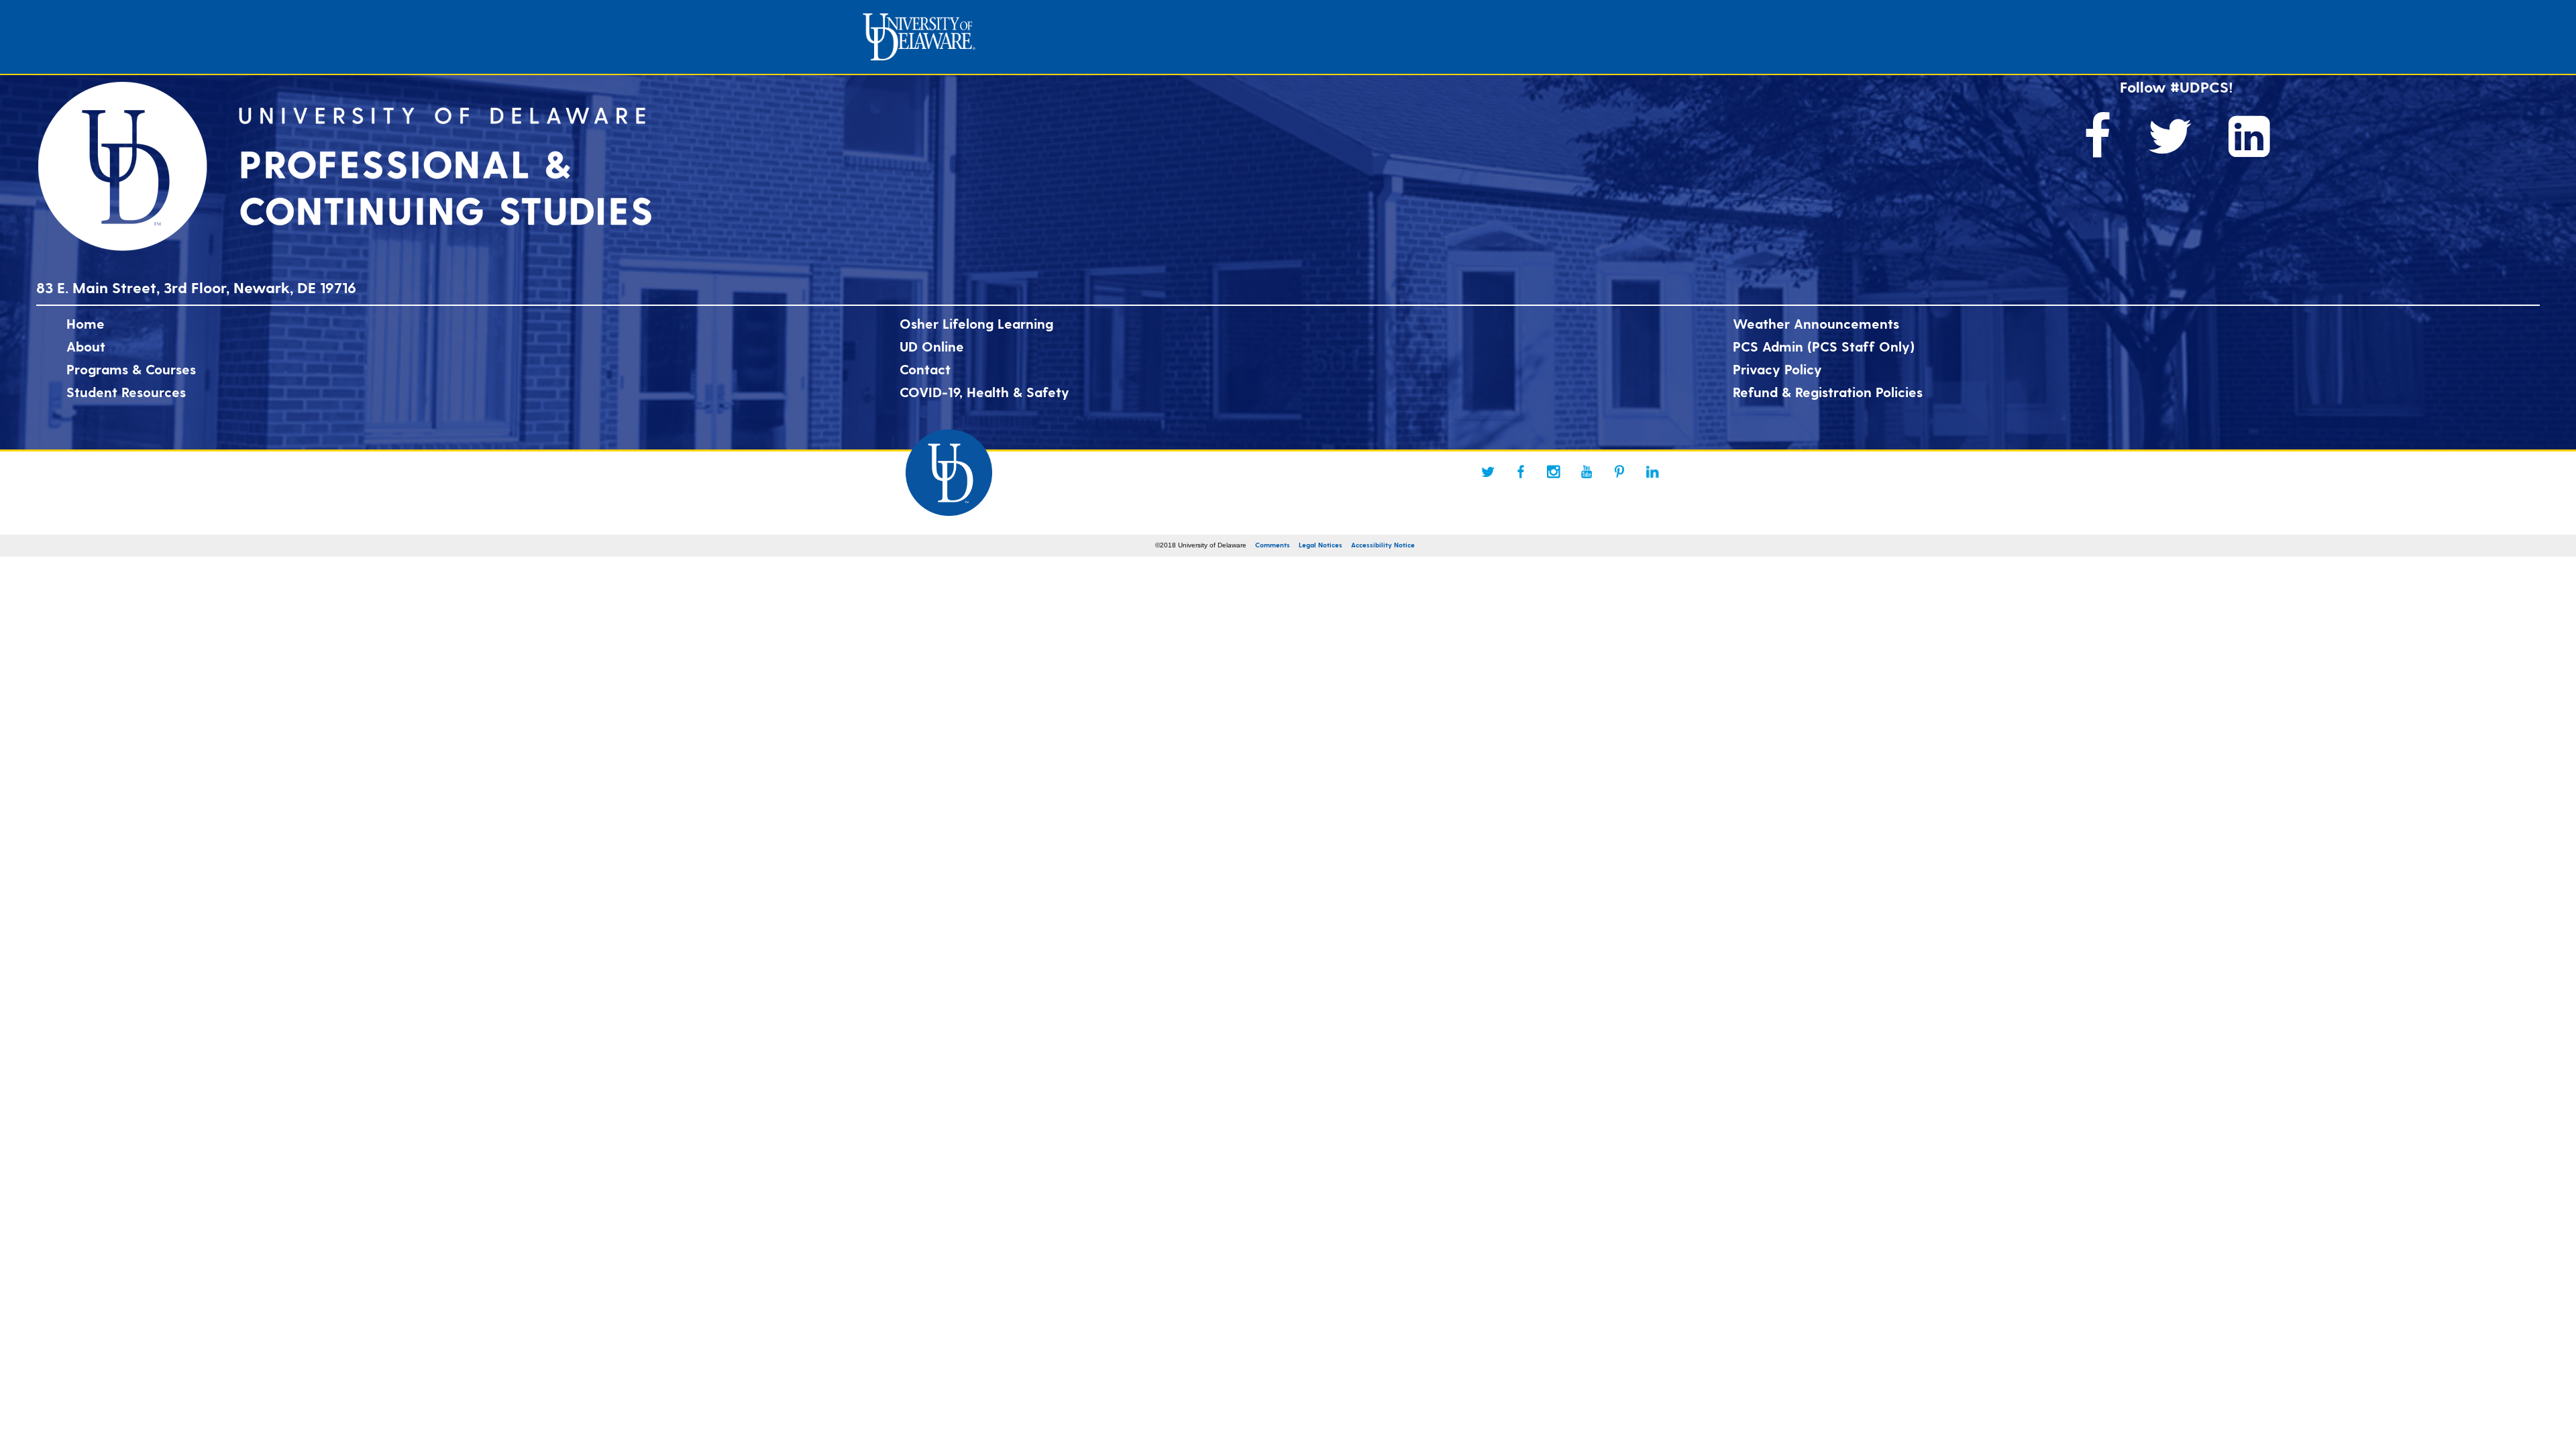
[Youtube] (1587, 472)
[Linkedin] (1652, 472)
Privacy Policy (1777, 369)
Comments (1273, 545)
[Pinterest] (1619, 472)
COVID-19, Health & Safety (984, 392)
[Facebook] (1521, 472)
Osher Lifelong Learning (976, 323)
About (86, 346)
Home (86, 323)
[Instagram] (1554, 472)
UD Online (932, 346)
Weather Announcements (1816, 323)
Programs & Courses (131, 369)
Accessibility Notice (1383, 545)
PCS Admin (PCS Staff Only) (1824, 346)
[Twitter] (1488, 472)
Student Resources (126, 392)
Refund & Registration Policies (1828, 392)
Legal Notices (1321, 545)
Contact (925, 369)
